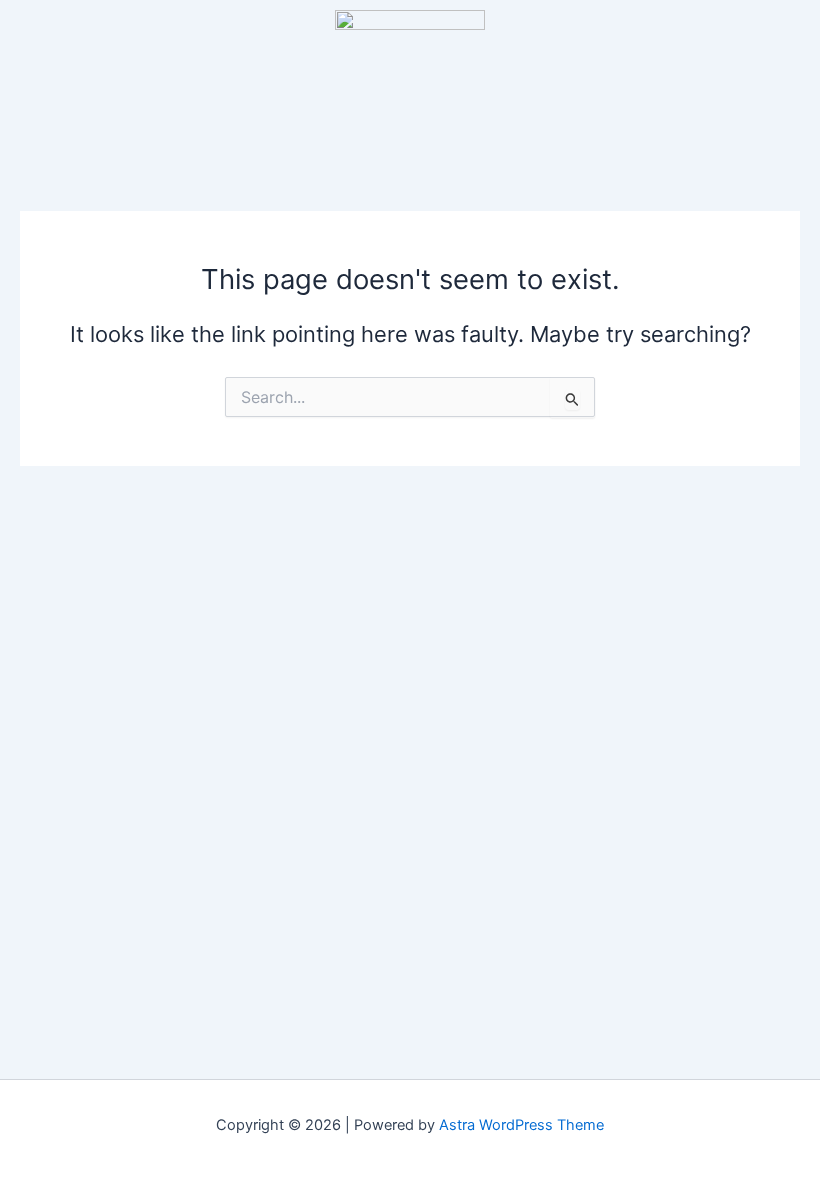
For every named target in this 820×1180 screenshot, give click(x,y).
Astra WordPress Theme (521, 1125)
